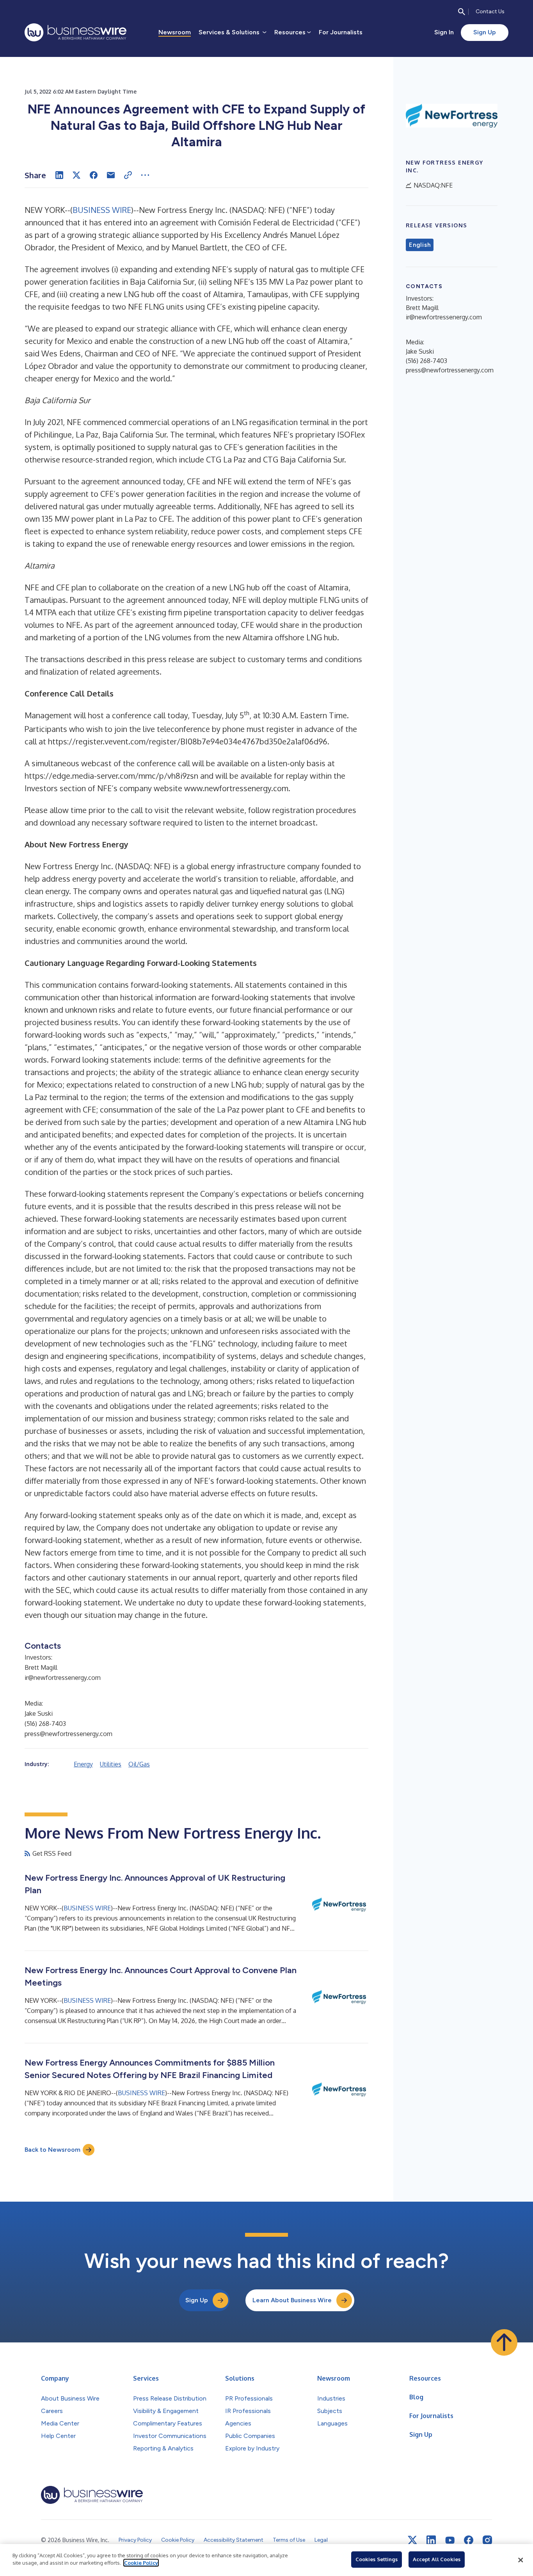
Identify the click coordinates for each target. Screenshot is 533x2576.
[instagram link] (487, 2540)
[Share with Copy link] (128, 175)
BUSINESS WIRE (102, 210)
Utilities (111, 1764)
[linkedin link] (431, 2540)
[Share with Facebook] (94, 175)
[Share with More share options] (145, 175)
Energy (83, 1764)
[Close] (521, 2560)
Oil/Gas (139, 1764)
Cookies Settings (377, 2559)
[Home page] (76, 32)
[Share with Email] (111, 175)
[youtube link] (450, 2540)
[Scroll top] (504, 2342)
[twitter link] (412, 2540)
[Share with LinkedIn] (59, 175)
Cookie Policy (141, 2563)
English (420, 245)
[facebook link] (469, 2540)
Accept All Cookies (437, 2559)
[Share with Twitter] (76, 175)
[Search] (462, 12)
